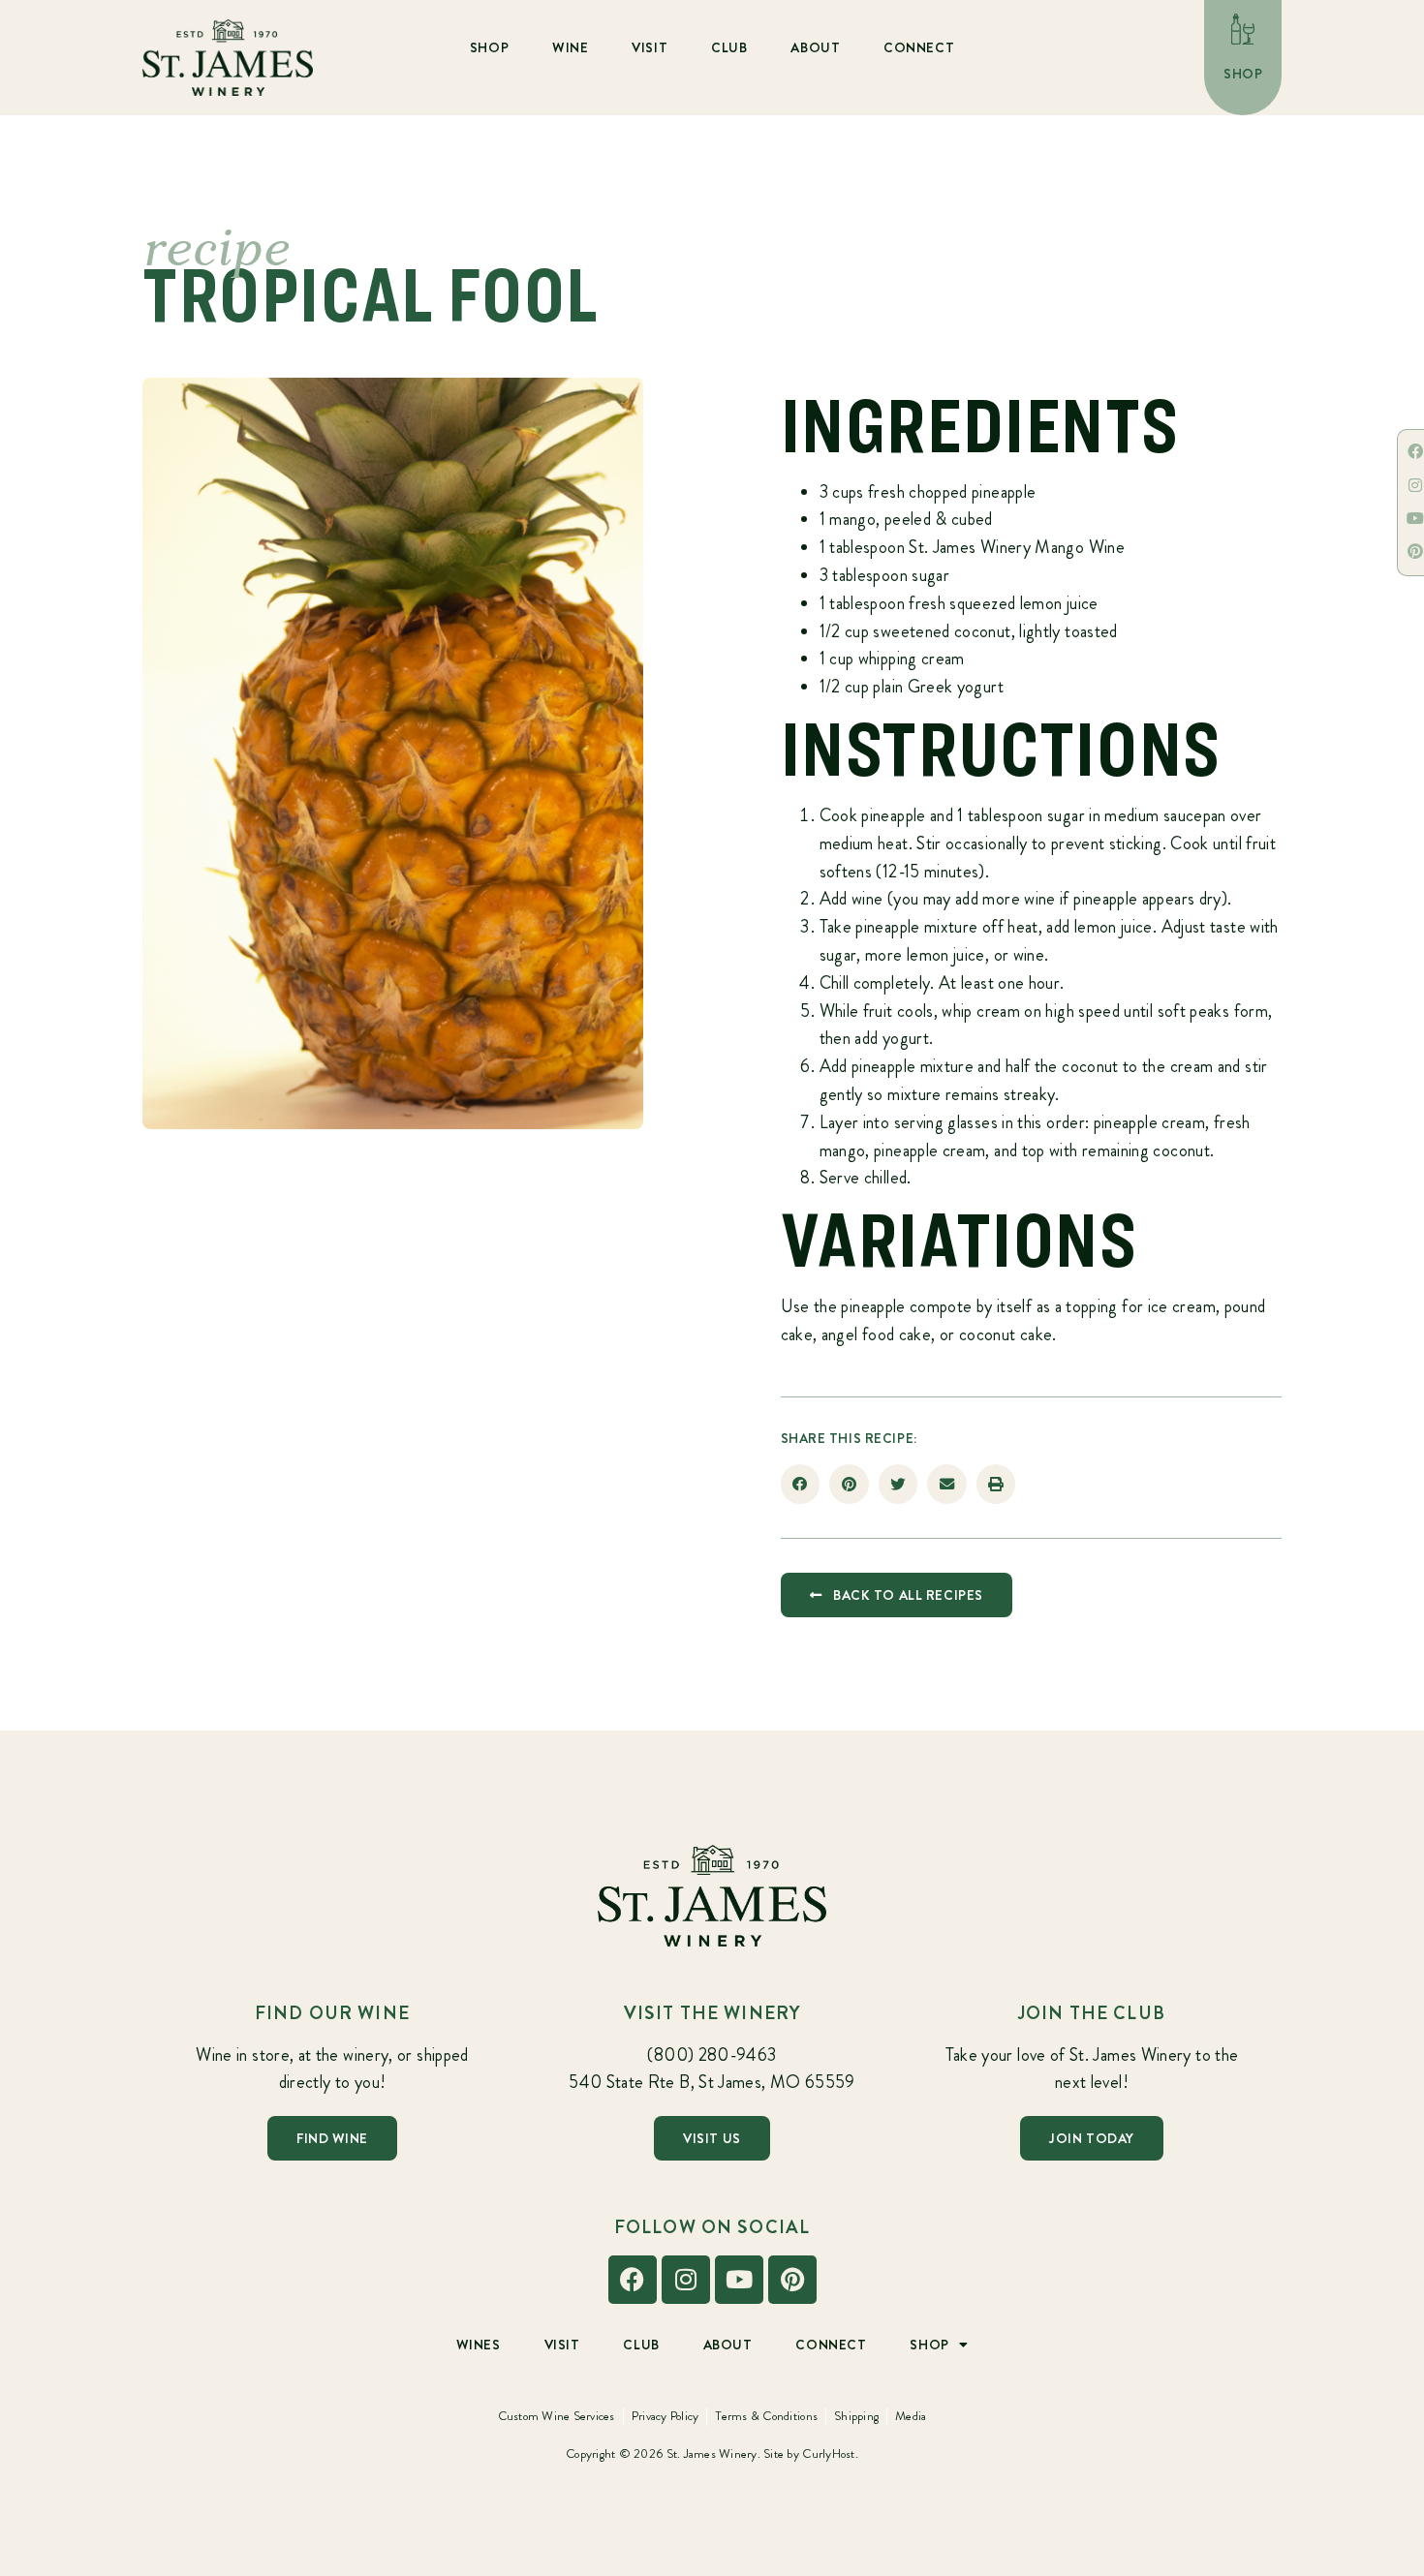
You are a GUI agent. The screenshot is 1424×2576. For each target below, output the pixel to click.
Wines (479, 2345)
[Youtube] (739, 2280)
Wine (570, 47)
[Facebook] (633, 2280)
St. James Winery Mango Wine (1017, 547)
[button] (801, 1484)
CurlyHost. (830, 2453)
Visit (650, 47)
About (815, 47)
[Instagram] (686, 2280)
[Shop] (1243, 29)
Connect (919, 47)
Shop (489, 47)
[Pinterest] (792, 2280)
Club (729, 47)
